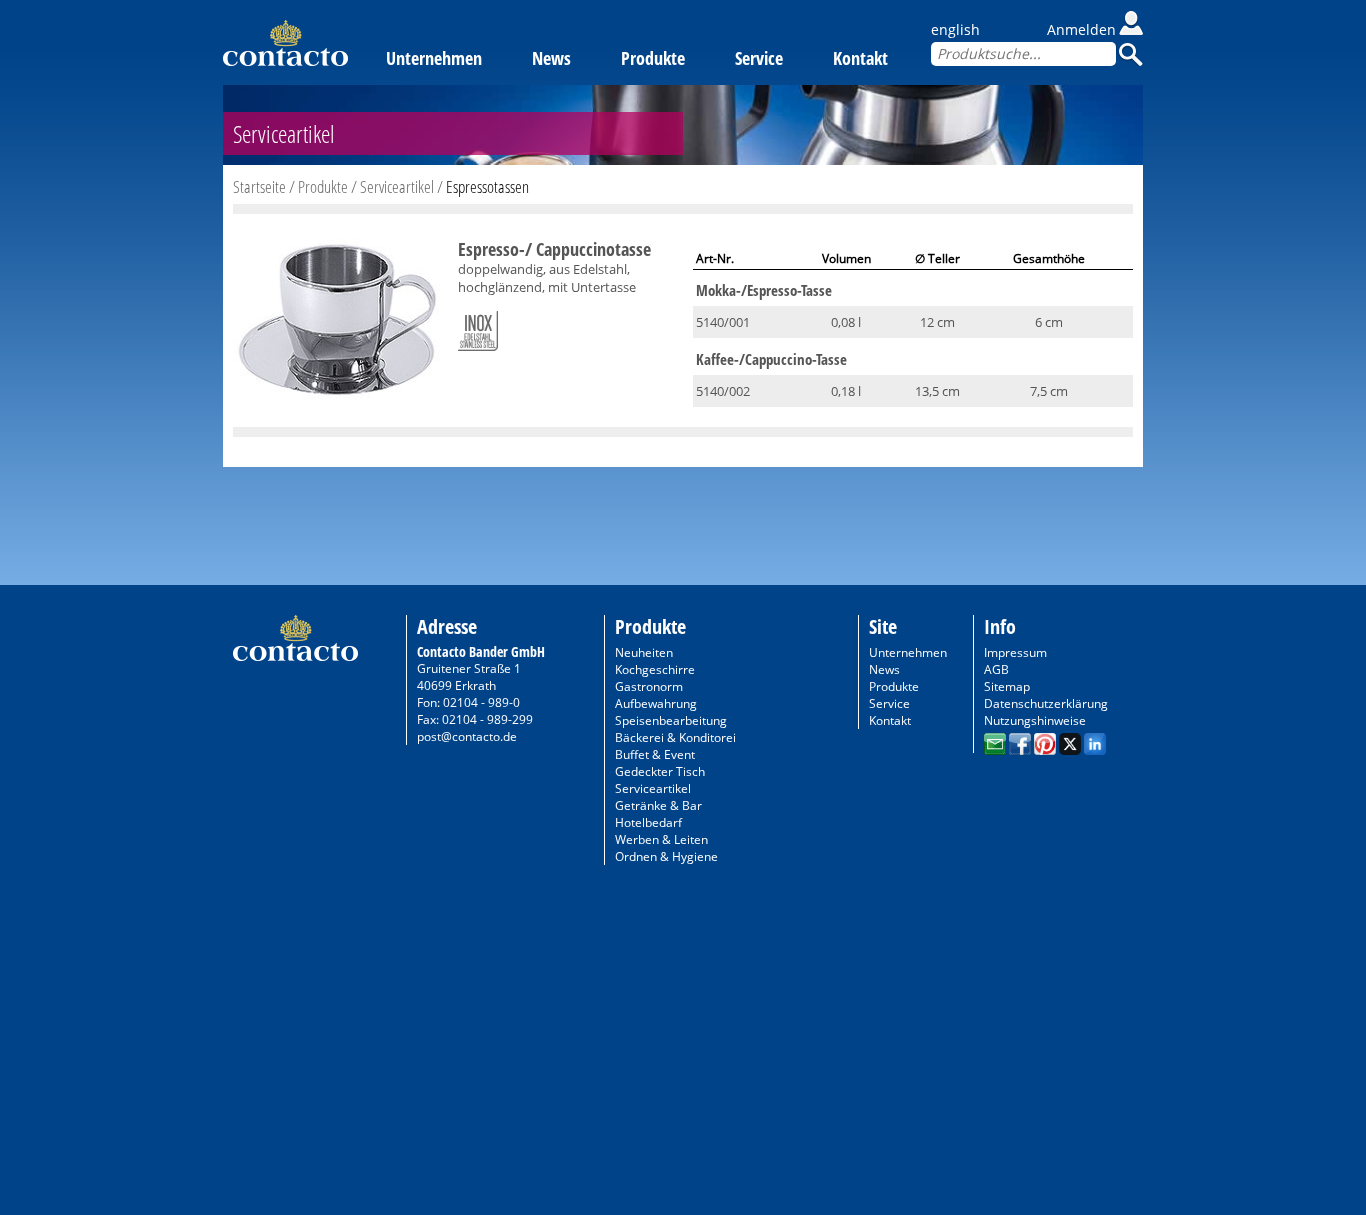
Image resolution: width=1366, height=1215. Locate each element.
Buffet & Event (655, 754)
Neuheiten (644, 652)
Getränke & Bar (658, 805)
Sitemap (1007, 686)
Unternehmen (434, 58)
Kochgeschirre (655, 669)
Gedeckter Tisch (660, 771)
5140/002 (723, 391)
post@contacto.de (467, 736)
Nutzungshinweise (1035, 720)
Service (759, 58)
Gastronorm (649, 686)
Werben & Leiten (661, 839)
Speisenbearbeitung (671, 720)
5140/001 (723, 322)
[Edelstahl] (478, 327)
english (955, 29)
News (551, 58)
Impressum (1015, 652)
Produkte (653, 58)
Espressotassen (487, 186)
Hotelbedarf (648, 822)
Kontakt (860, 58)
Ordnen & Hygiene (666, 856)
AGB (996, 669)
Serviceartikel (397, 186)
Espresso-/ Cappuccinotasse (554, 249)
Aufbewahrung (656, 703)
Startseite (259, 186)
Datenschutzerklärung (1046, 703)
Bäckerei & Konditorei (675, 737)
